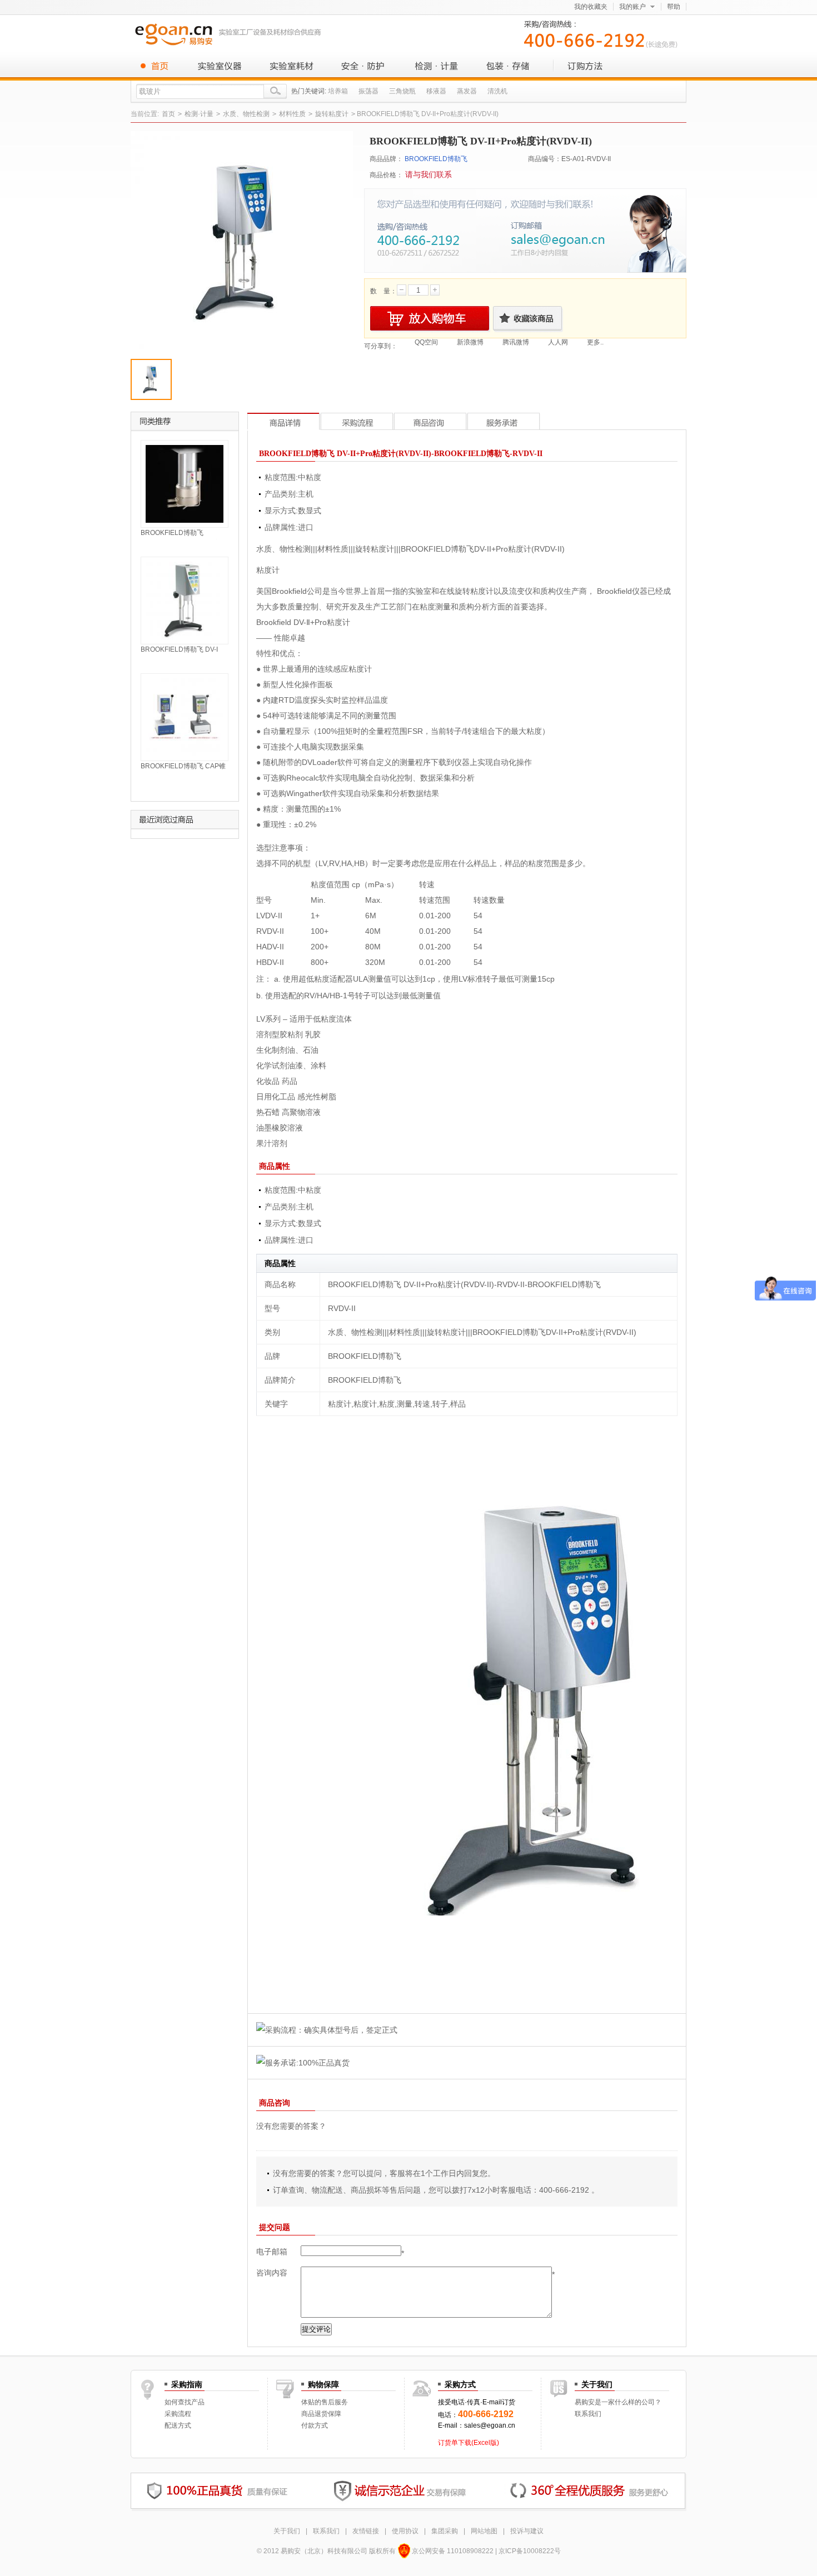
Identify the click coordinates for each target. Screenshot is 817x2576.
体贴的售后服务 (325, 2402)
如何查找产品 (185, 2402)
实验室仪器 (220, 66)
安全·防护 (364, 66)
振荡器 (368, 91)
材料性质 (292, 114)
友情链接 (366, 2531)
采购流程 (178, 2414)
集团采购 (445, 2531)
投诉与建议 (527, 2531)
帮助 (674, 7)
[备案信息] (404, 2551)
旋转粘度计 (332, 114)
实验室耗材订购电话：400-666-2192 (603, 33)
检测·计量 (436, 66)
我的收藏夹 (591, 7)
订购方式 (581, 66)
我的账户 (632, 7)
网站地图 (484, 2531)
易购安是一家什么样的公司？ (618, 2402)
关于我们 (287, 2531)
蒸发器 (467, 91)
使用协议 (405, 2531)
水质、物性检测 (246, 114)
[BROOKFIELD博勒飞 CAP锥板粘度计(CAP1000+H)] (185, 717)
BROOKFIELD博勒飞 (436, 159)
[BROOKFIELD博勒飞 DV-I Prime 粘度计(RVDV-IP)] (185, 600)
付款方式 (315, 2425)
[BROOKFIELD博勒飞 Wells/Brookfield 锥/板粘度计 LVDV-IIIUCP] (185, 483)
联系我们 (588, 2414)
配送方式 (178, 2425)
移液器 (436, 91)
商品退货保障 (321, 2414)
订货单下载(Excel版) (469, 2443)
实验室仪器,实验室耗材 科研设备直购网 (231, 34)
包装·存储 (509, 66)
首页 (158, 66)
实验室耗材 (292, 66)
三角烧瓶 (402, 91)
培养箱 (338, 91)
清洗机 (497, 91)
